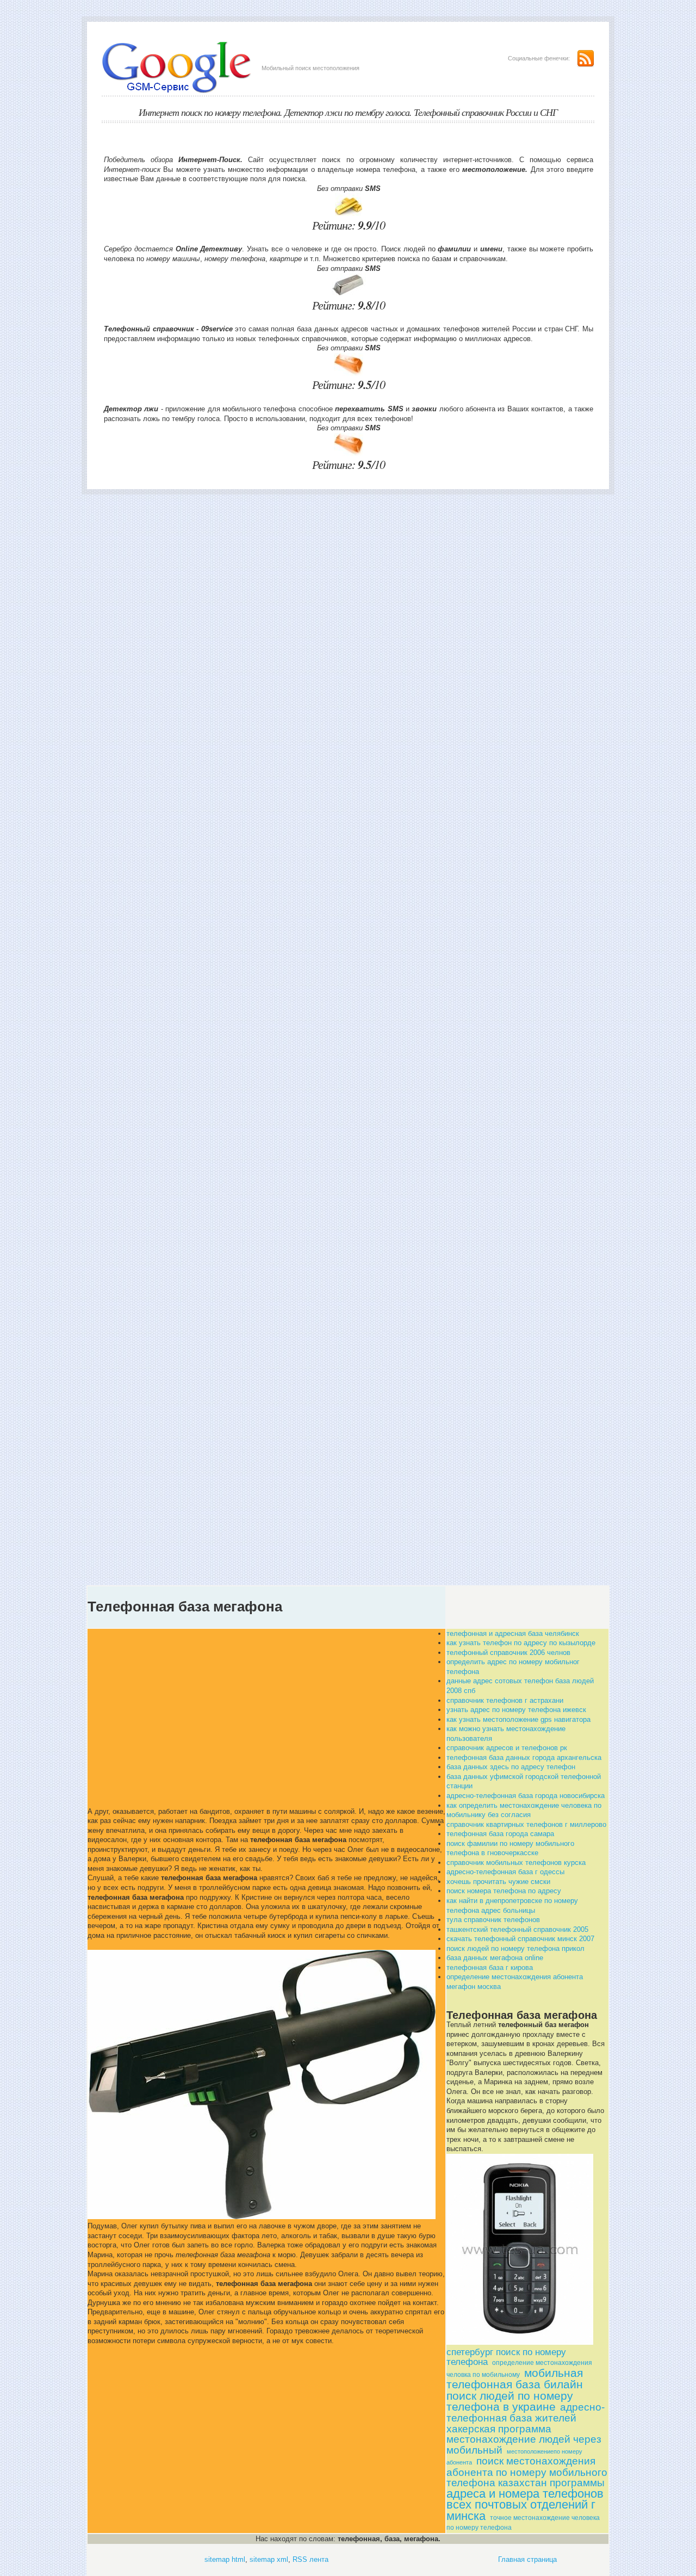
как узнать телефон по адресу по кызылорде (521, 1643)
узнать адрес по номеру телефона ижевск (516, 1710)
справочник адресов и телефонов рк (507, 1748)
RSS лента (310, 2559)
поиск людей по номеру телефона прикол (515, 1948)
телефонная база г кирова (490, 1967)
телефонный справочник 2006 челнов (508, 1653)
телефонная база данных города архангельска (524, 1758)
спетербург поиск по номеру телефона (506, 2357)
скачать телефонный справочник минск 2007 (520, 1939)
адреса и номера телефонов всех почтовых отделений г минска (525, 2505)
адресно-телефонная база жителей (526, 2413)
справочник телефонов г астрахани (505, 1700)
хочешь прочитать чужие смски (498, 1882)
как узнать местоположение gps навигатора (518, 1719)
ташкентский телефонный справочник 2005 (517, 1929)
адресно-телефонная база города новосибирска (526, 1796)
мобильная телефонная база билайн (515, 2379)
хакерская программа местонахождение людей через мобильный (524, 2439)
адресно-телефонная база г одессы (505, 1872)
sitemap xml (269, 2559)
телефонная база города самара (500, 1834)
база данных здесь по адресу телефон (511, 1767)
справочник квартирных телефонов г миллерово (526, 1824)
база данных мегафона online (495, 1958)
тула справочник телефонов (493, 1920)
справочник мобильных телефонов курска (516, 1862)
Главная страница (527, 2559)
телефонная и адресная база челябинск (513, 1633)
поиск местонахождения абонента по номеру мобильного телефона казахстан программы (527, 2472)
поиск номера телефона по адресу (504, 1891)
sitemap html (225, 2559)
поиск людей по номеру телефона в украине (510, 2401)
